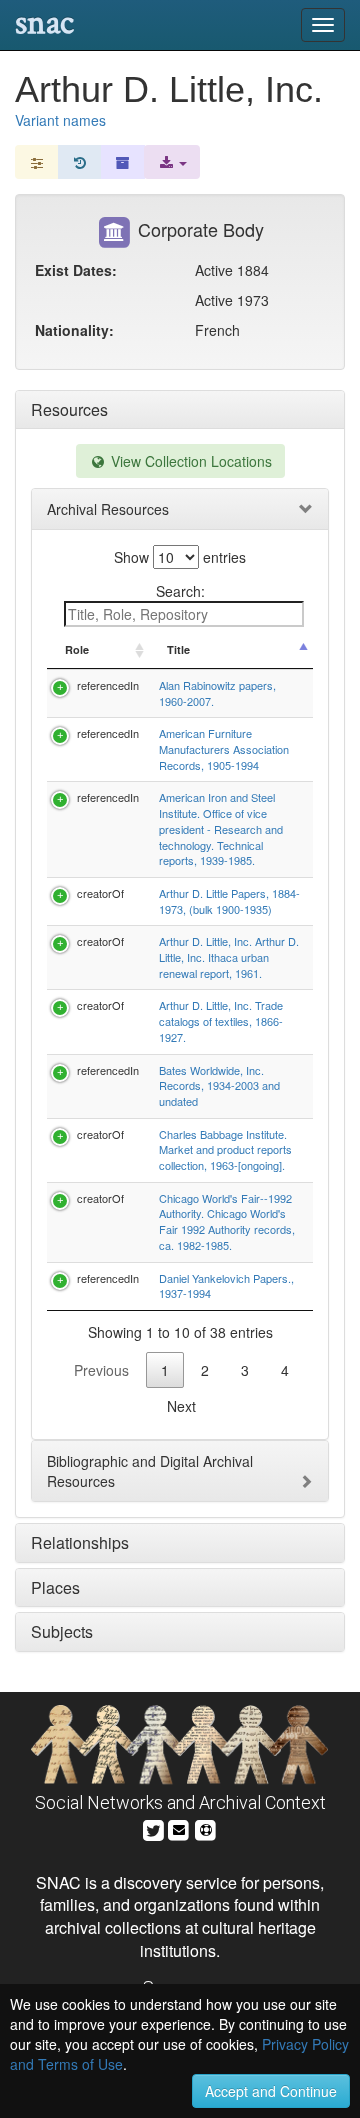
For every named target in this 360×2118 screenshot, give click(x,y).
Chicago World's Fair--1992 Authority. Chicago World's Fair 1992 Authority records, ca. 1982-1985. (227, 1221)
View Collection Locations (189, 461)
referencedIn (108, 685)
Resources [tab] (69, 409)
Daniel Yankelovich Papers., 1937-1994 (226, 1286)
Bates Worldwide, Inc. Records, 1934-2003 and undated (219, 1085)
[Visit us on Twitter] (153, 1827)
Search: (180, 591)
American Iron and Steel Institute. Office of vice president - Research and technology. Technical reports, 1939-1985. (221, 828)
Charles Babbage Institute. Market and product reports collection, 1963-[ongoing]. (225, 1149)
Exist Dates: (76, 270)
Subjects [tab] (62, 1631)
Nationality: (74, 330)
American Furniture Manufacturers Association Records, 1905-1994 (224, 748)
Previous (101, 1370)
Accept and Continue (271, 2091)
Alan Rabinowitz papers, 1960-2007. (217, 693)
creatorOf (100, 893)
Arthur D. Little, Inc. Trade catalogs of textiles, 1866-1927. (221, 1020)
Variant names (60, 120)
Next (181, 1406)
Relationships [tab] (80, 1542)
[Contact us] (179, 1827)
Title (178, 649)
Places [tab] (55, 1587)
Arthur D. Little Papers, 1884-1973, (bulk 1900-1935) (229, 901)
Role (77, 649)
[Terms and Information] (206, 1827)
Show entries (180, 557)
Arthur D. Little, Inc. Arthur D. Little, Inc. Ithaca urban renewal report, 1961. (229, 956)
